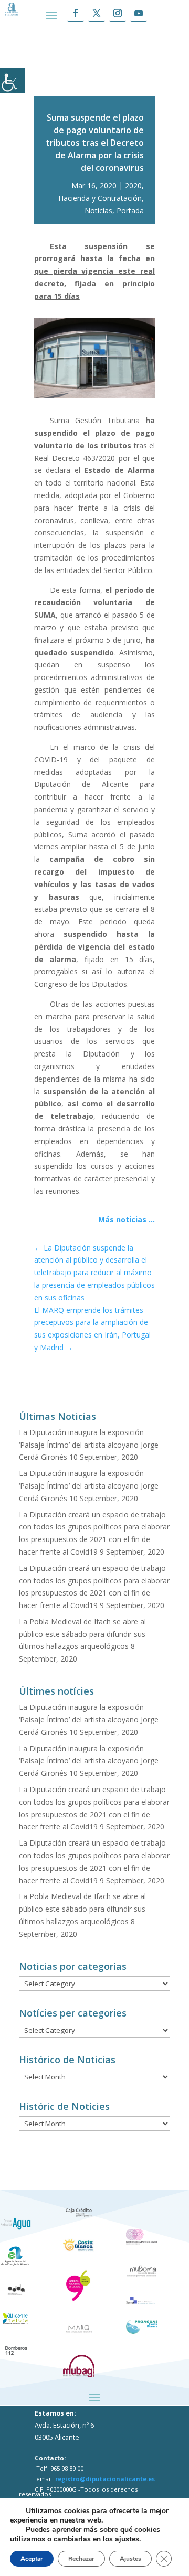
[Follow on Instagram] (118, 13)
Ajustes (130, 2559)
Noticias (98, 211)
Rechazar (81, 2559)
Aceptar (32, 2559)
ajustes (127, 2539)
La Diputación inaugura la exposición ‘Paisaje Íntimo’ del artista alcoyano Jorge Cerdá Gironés (89, 1445)
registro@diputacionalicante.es (105, 2479)
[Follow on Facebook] (76, 13)
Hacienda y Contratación (100, 198)
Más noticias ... (127, 1219)
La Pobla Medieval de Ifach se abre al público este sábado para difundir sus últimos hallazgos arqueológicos (82, 1634)
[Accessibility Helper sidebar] (13, 81)
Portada (130, 211)
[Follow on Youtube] (139, 13)
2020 (133, 185)
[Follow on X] (97, 13)
